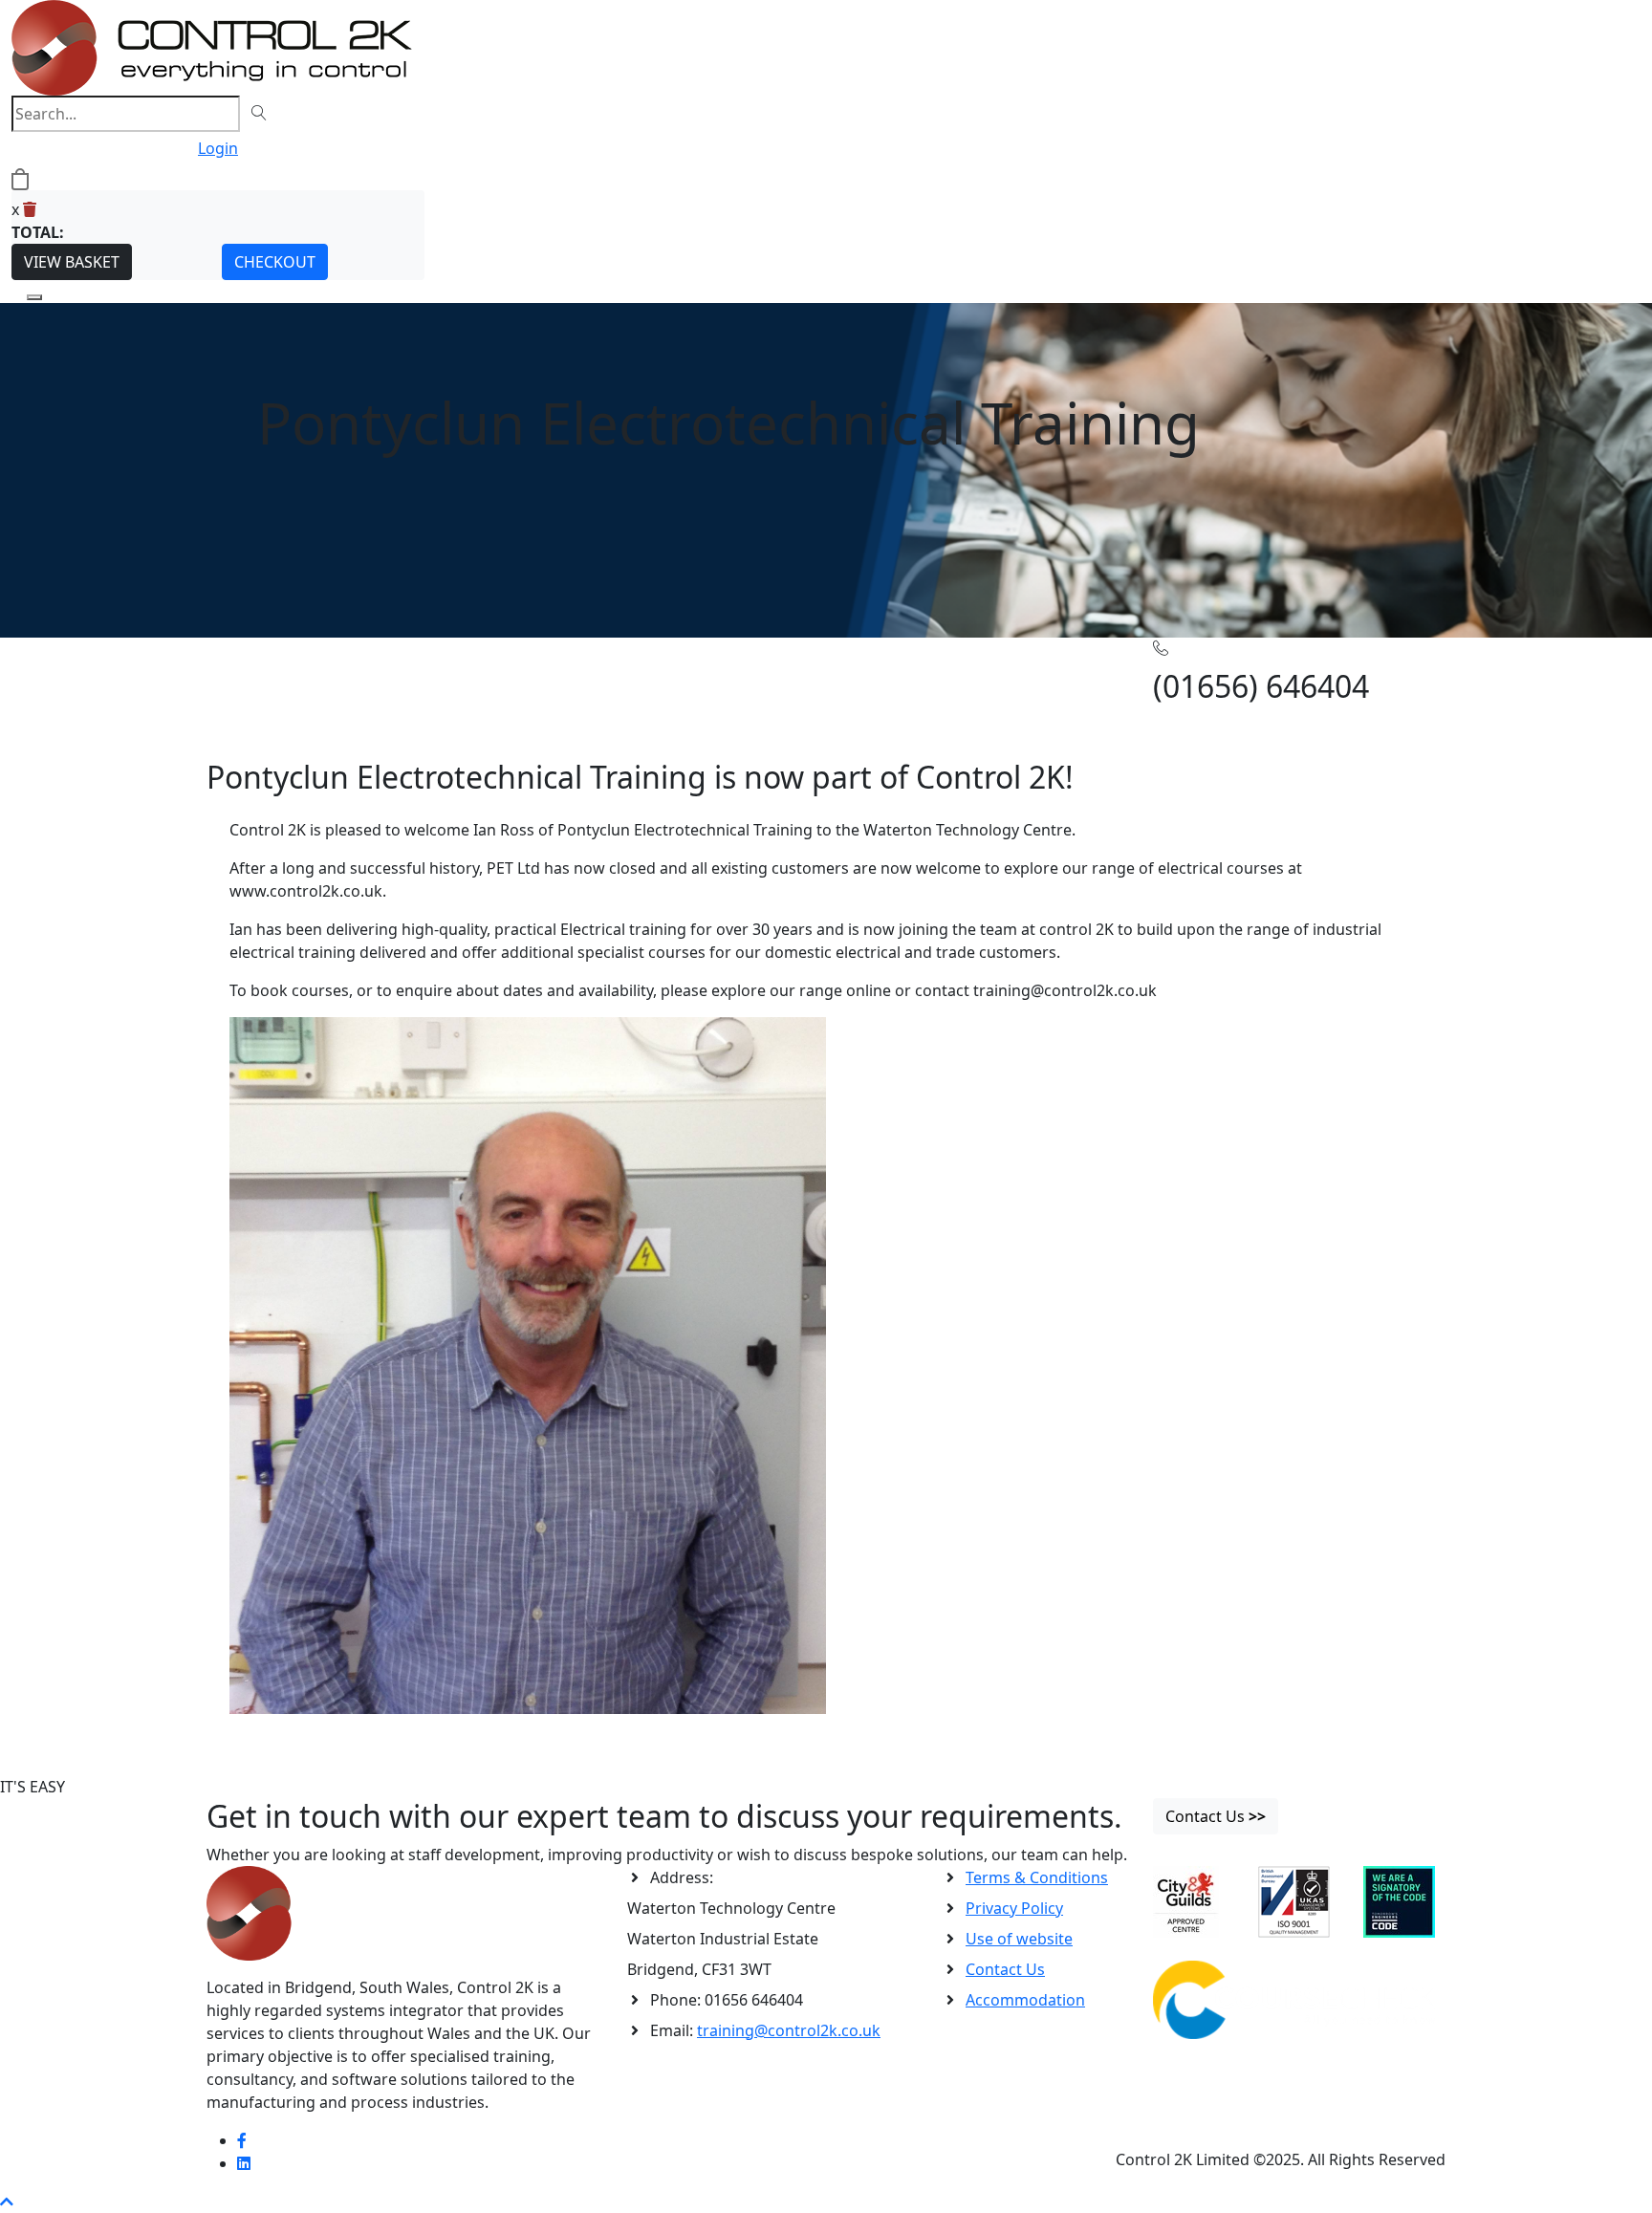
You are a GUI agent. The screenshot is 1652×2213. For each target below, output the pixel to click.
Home (228, 667)
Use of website (1019, 1939)
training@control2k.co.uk (789, 2030)
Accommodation (1025, 2000)
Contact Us (1005, 1969)
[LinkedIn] (244, 2163)
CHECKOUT (275, 262)
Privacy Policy (1014, 1908)
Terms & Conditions (1037, 1877)
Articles (277, 667)
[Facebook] (242, 2140)
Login (218, 148)
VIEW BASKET (72, 262)
